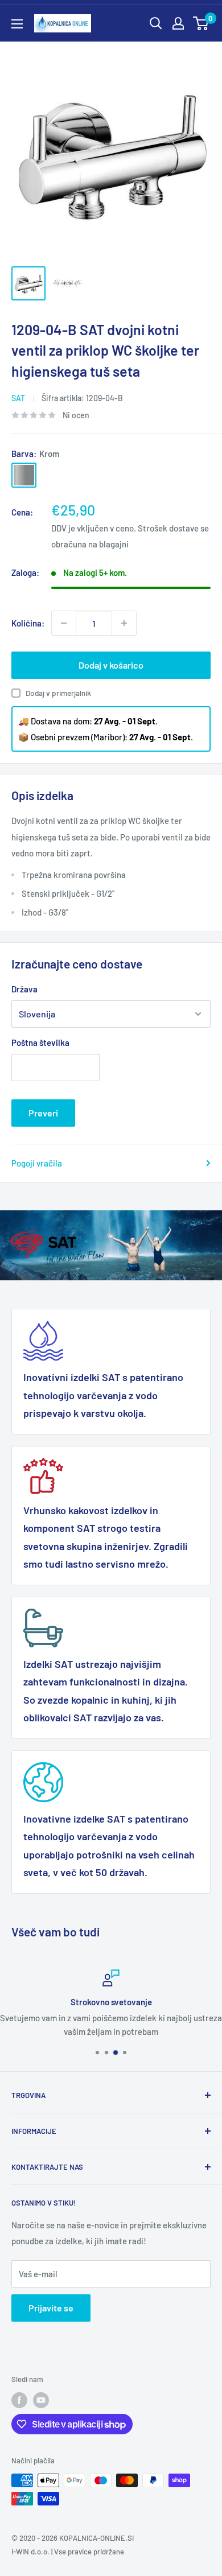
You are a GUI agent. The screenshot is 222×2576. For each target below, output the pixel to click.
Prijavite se (51, 2308)
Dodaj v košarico (111, 665)
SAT (18, 398)
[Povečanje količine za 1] (124, 623)
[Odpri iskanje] (156, 23)
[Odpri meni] (17, 24)
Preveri (43, 1113)
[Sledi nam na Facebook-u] (19, 2400)
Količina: (28, 623)
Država (24, 989)
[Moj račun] (178, 23)
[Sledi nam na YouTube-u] (41, 2400)
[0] (201, 23)
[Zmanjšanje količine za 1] (64, 623)
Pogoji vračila (37, 1163)
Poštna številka (40, 1042)
